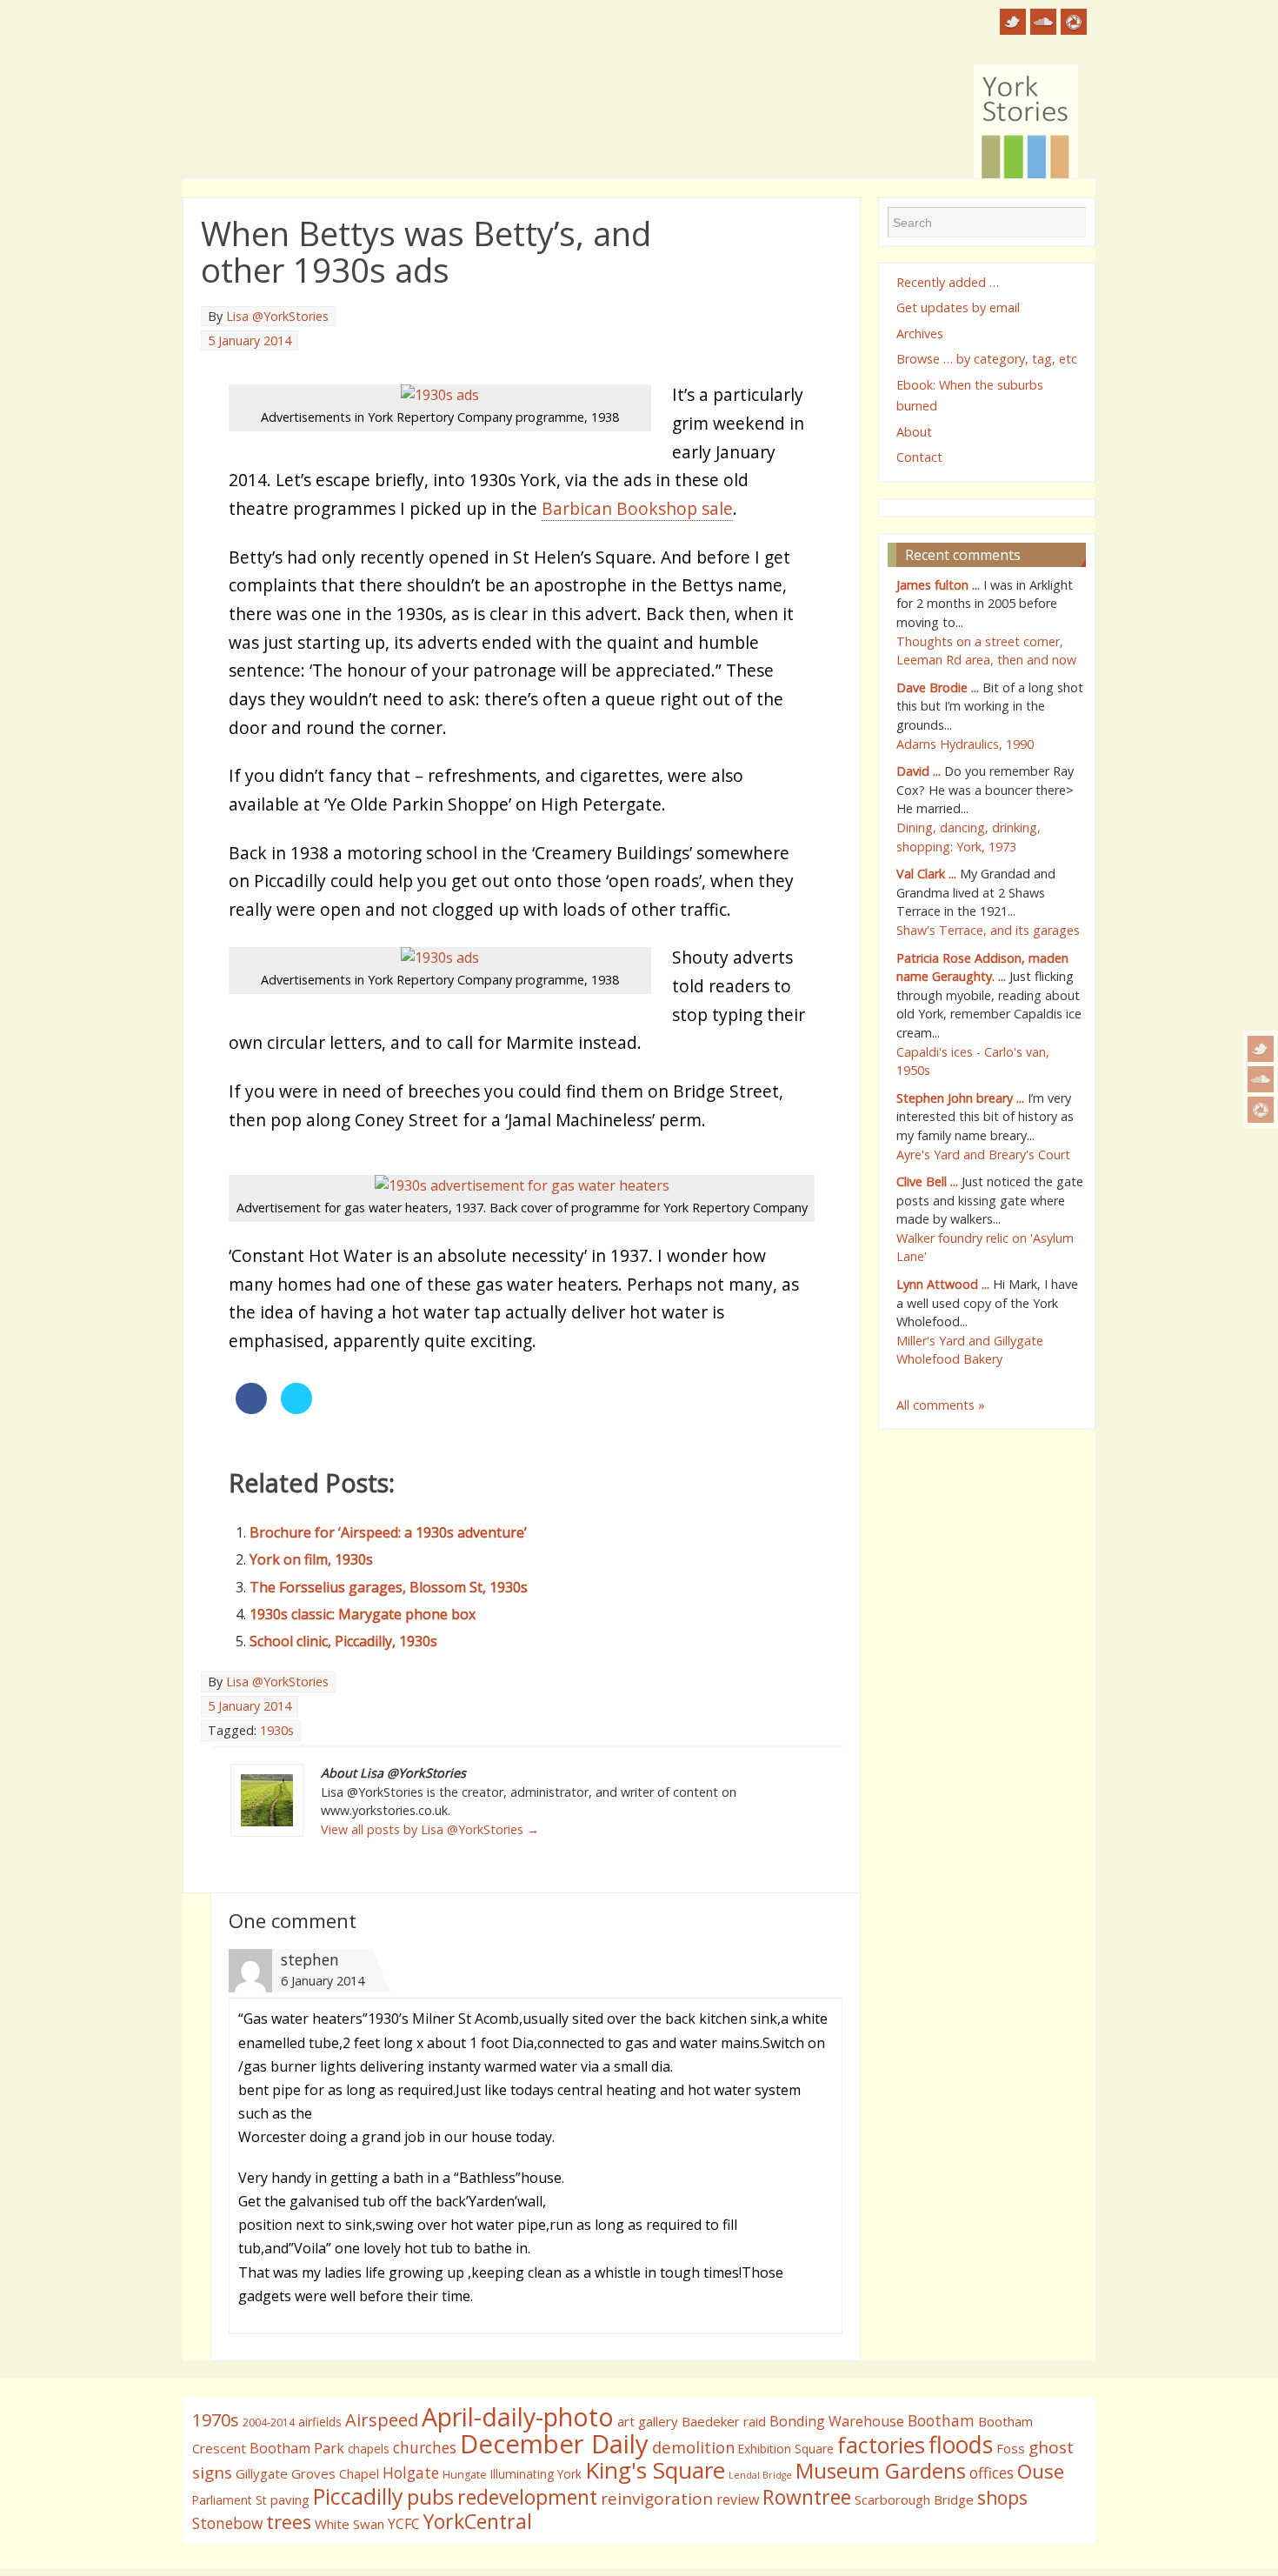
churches (425, 2447)
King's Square (655, 2470)
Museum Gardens (881, 2470)
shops (1002, 2498)
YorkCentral (478, 2521)
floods (961, 2445)
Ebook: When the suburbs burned (970, 395)
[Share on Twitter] (296, 1409)
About (914, 432)
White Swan (349, 2524)
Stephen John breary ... (960, 1098)
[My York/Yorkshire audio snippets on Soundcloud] (1261, 1079)
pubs (430, 2497)
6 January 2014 (323, 1981)
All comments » (941, 1405)
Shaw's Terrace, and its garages (988, 930)
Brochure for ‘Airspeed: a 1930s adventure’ (388, 1532)
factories (881, 2445)
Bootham (941, 2420)
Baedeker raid (724, 2421)
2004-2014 (269, 2423)
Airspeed (382, 2420)
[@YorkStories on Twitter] (1261, 1049)
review (738, 2499)
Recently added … (948, 282)
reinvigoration (657, 2499)
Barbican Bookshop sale (637, 508)
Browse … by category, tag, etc (987, 359)
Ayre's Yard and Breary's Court (983, 1155)
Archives (920, 334)
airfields (320, 2422)
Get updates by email (958, 307)
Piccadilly (358, 2496)
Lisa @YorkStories (277, 316)
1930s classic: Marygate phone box (363, 1614)
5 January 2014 (250, 340)
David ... (919, 771)
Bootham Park (297, 2448)
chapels (369, 2449)
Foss (1011, 2448)
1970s (216, 2420)
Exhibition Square (786, 2449)
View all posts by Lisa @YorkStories (430, 1829)
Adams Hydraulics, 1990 (965, 744)
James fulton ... (938, 585)
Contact (919, 457)
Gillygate (262, 2473)
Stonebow (227, 2523)
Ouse (1041, 2471)
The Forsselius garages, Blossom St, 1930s (389, 1587)
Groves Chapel (335, 2473)
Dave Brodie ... (938, 687)
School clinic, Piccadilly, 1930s (343, 1641)
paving (290, 2499)
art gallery (648, 2421)
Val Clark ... (926, 874)
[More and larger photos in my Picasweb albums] (1261, 1110)
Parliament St (230, 2500)
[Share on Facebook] (251, 1409)
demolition (693, 2447)
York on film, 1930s (311, 1559)
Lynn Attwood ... (943, 1284)
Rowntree (807, 2497)
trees (289, 2522)
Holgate (411, 2473)
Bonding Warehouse (837, 2421)
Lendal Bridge (760, 2475)
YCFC (404, 2524)
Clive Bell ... (927, 1181)
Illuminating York (536, 2474)
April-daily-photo (518, 2416)
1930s (277, 1730)
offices (992, 2473)
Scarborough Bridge (914, 2499)
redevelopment (527, 2497)
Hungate (465, 2475)
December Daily (554, 2444)
